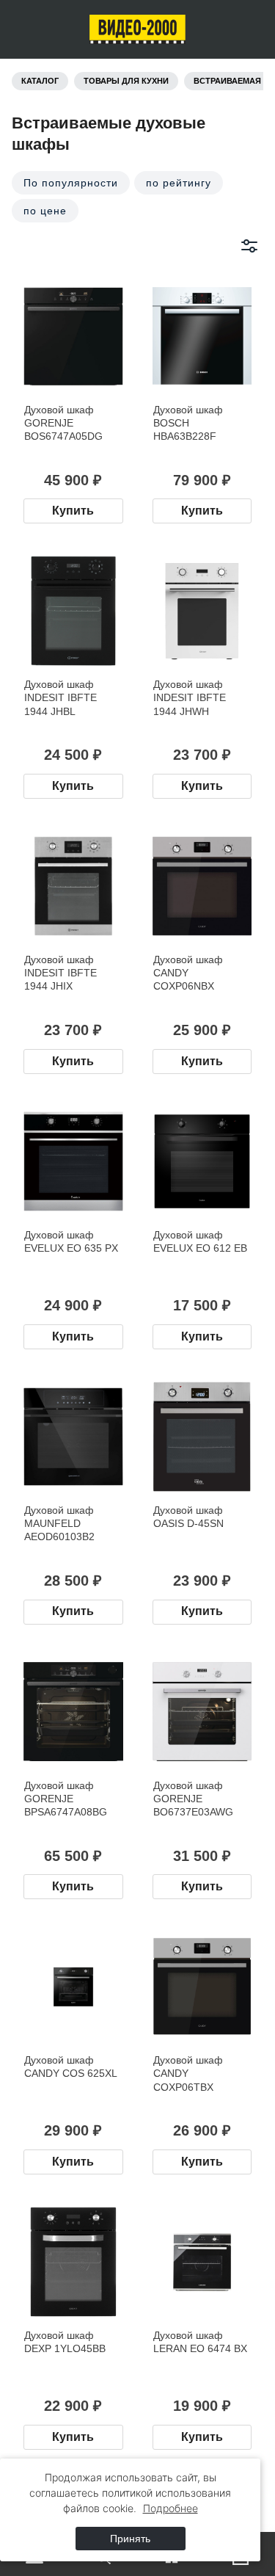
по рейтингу (179, 183)
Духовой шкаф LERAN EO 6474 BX (200, 2342)
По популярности (71, 183)
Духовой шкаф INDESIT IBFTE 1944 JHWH (190, 697)
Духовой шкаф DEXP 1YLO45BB (65, 2342)
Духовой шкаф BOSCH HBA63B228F (188, 423)
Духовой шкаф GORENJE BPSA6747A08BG (66, 1799)
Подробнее (170, 2508)
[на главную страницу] (137, 29)
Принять (130, 2539)
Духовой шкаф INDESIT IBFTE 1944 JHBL (60, 697)
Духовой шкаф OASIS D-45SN (188, 1517)
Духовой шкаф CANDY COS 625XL (71, 2067)
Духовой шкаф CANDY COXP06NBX (188, 973)
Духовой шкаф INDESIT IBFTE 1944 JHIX (60, 973)
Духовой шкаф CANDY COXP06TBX (188, 2073)
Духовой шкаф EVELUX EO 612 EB (200, 1241)
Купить (73, 511)
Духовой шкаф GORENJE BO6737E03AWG (193, 1799)
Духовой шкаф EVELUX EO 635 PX (71, 1241)
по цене (45, 211)
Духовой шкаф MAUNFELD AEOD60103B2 (59, 1523)
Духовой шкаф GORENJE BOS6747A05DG (63, 423)
